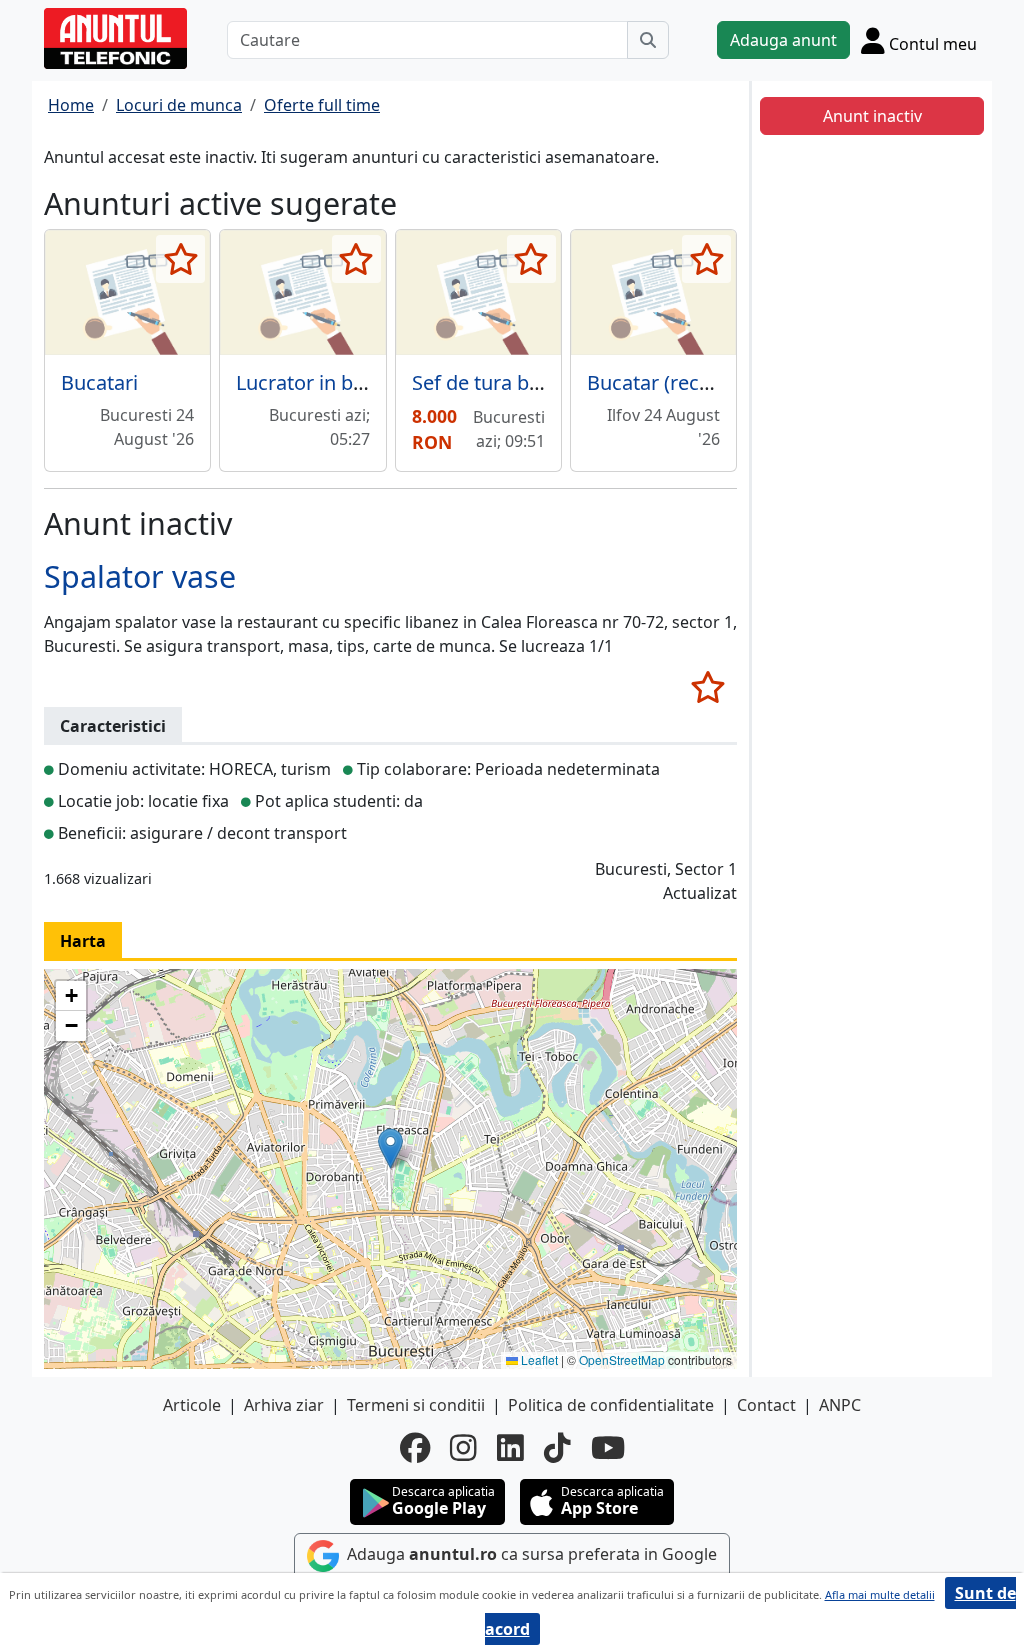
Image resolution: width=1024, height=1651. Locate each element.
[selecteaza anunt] (180, 259)
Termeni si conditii (416, 1405)
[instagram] (463, 1448)
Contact (766, 1405)
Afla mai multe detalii (880, 1594)
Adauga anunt (783, 40)
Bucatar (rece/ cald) (676, 382)
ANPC (840, 1405)
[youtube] (608, 1448)
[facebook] (415, 1448)
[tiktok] (557, 1448)
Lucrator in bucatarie (332, 382)
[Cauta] (648, 40)
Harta (83, 941)
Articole (192, 1405)
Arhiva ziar (284, 1405)
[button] (390, 1148)
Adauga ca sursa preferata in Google (530, 1554)
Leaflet (538, 1359)
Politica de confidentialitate (611, 1405)
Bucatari (99, 382)
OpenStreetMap (622, 1359)
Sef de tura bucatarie (508, 382)
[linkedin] (510, 1448)
